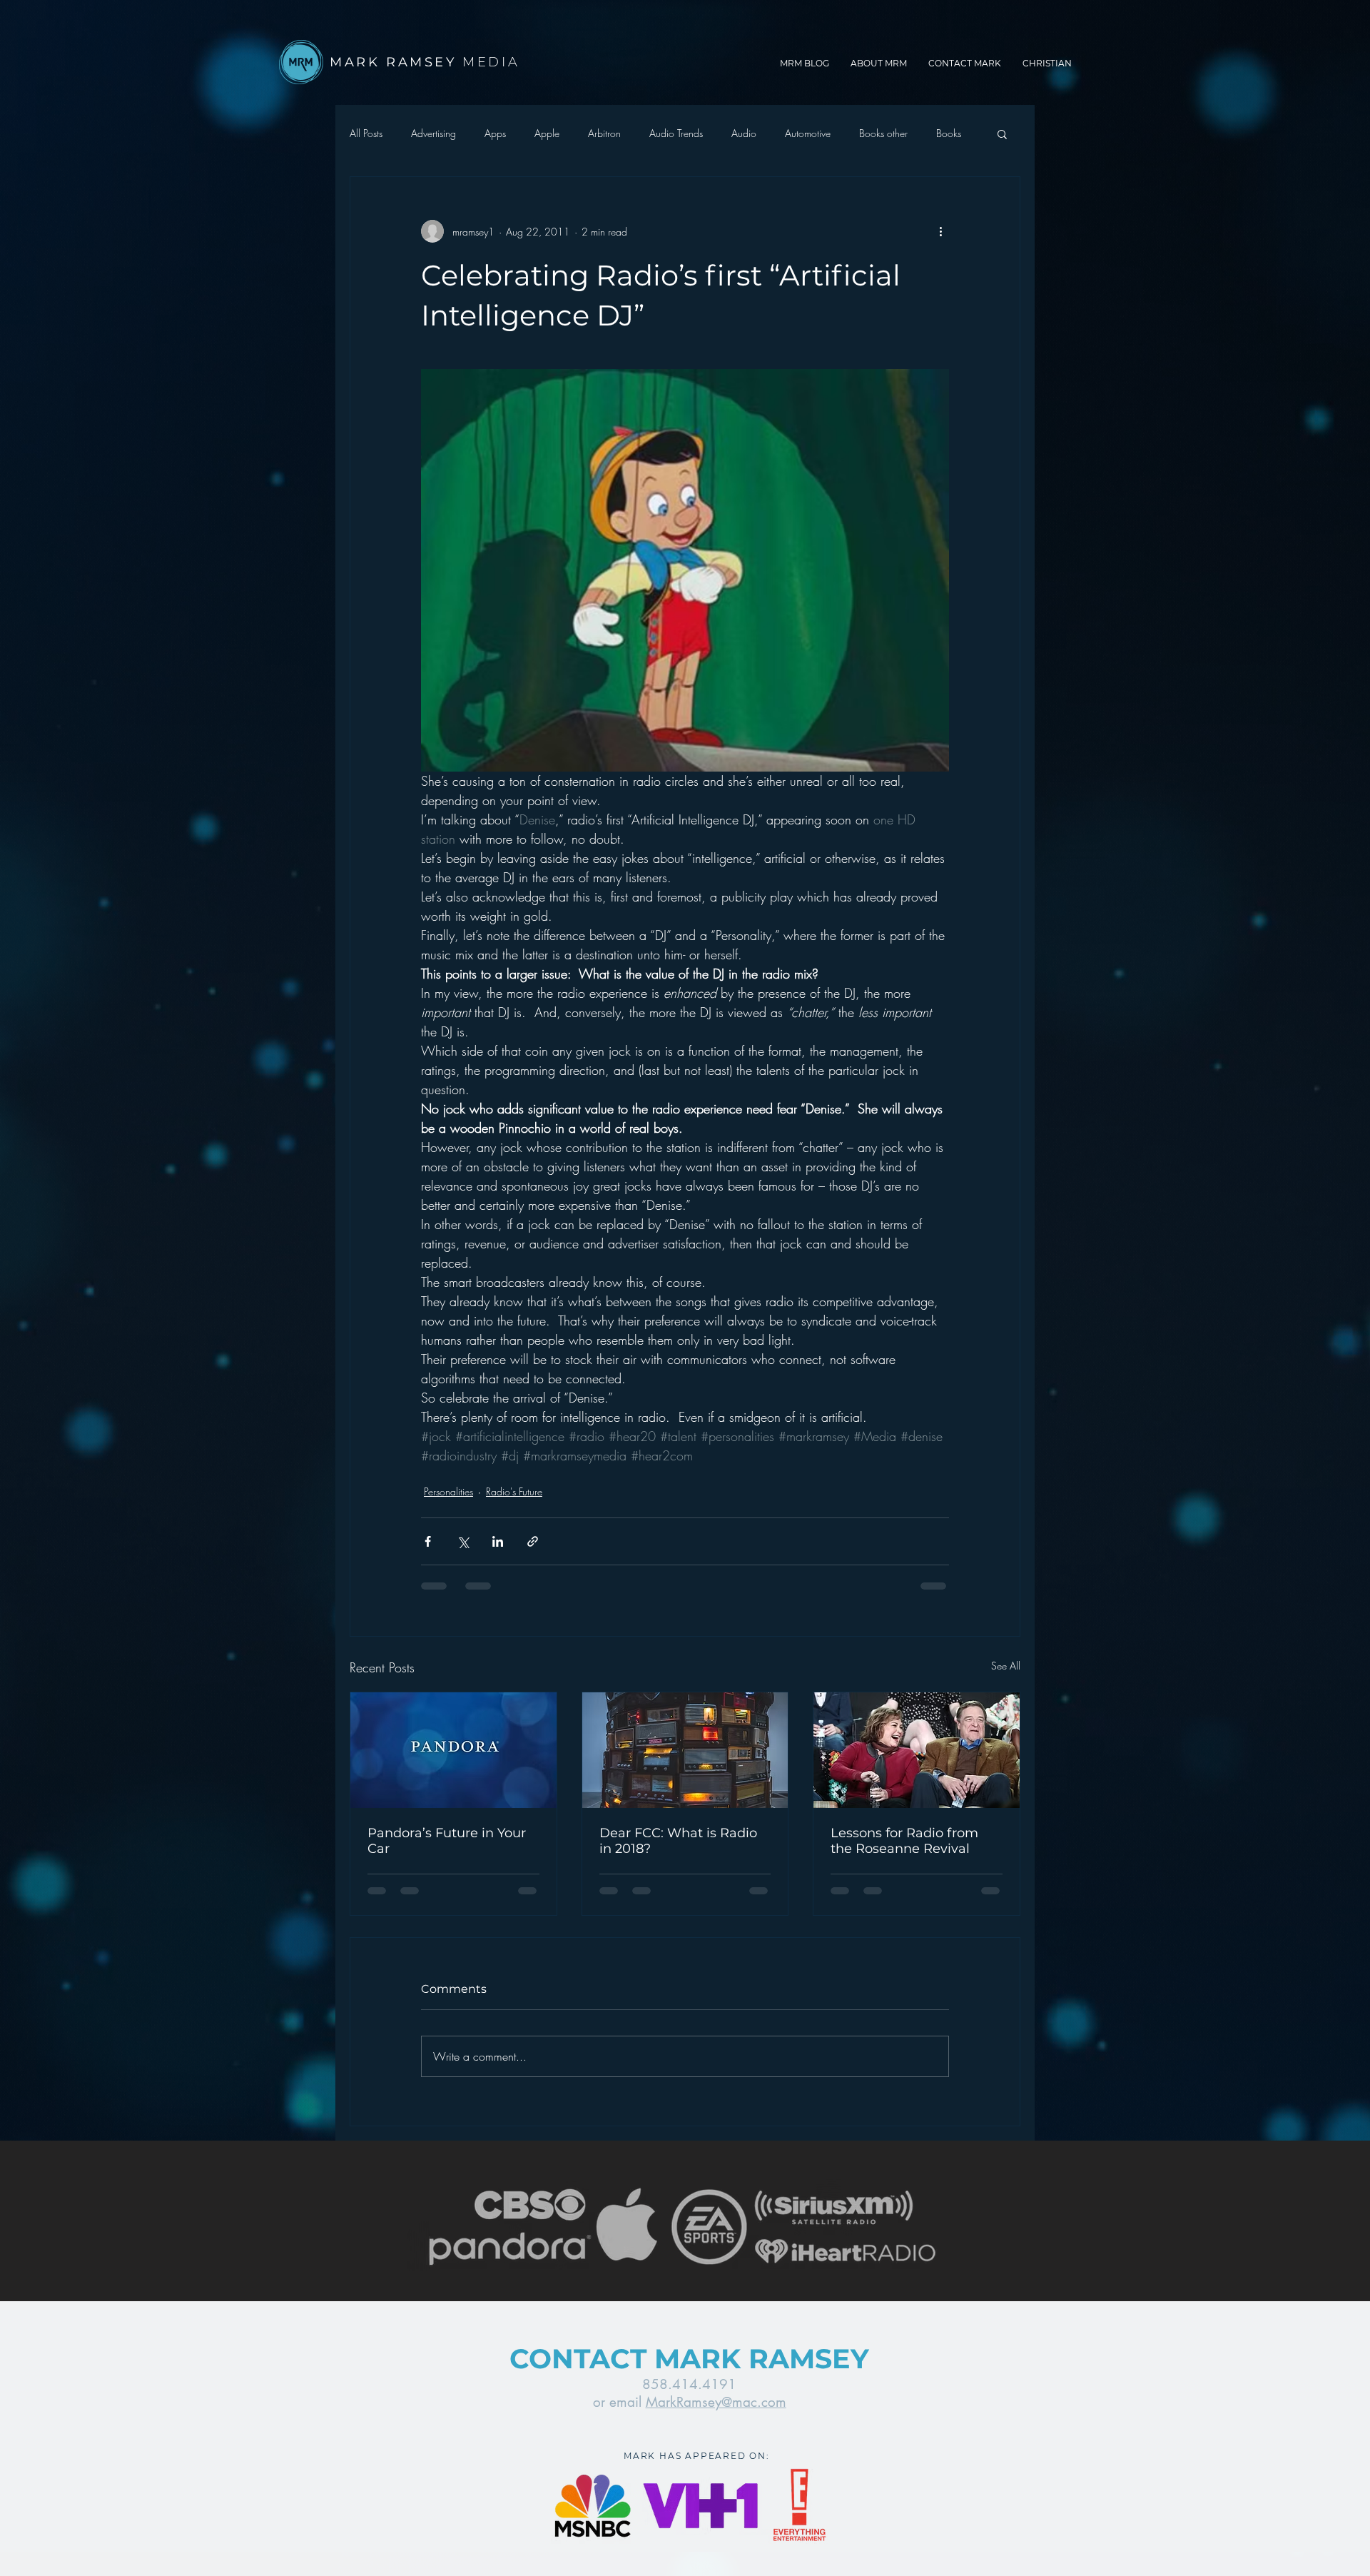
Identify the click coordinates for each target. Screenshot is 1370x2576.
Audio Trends (676, 133)
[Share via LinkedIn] (498, 1541)
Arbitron (604, 133)
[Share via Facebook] (428, 1541)
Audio (744, 133)
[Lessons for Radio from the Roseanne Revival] (917, 1750)
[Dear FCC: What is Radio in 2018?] (685, 1750)
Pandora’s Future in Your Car (447, 1841)
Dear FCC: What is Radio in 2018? (678, 1841)
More (948, 133)
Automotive (808, 133)
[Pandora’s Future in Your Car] (453, 1750)
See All (1006, 1666)
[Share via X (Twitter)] (463, 1541)
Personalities (448, 1491)
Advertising (433, 133)
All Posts (366, 133)
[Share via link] (533, 1541)
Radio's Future (514, 1491)
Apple (547, 133)
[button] (1002, 133)
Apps (495, 133)
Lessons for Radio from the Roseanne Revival (904, 1841)
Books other (883, 133)
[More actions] (940, 231)
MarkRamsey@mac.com (716, 2402)
